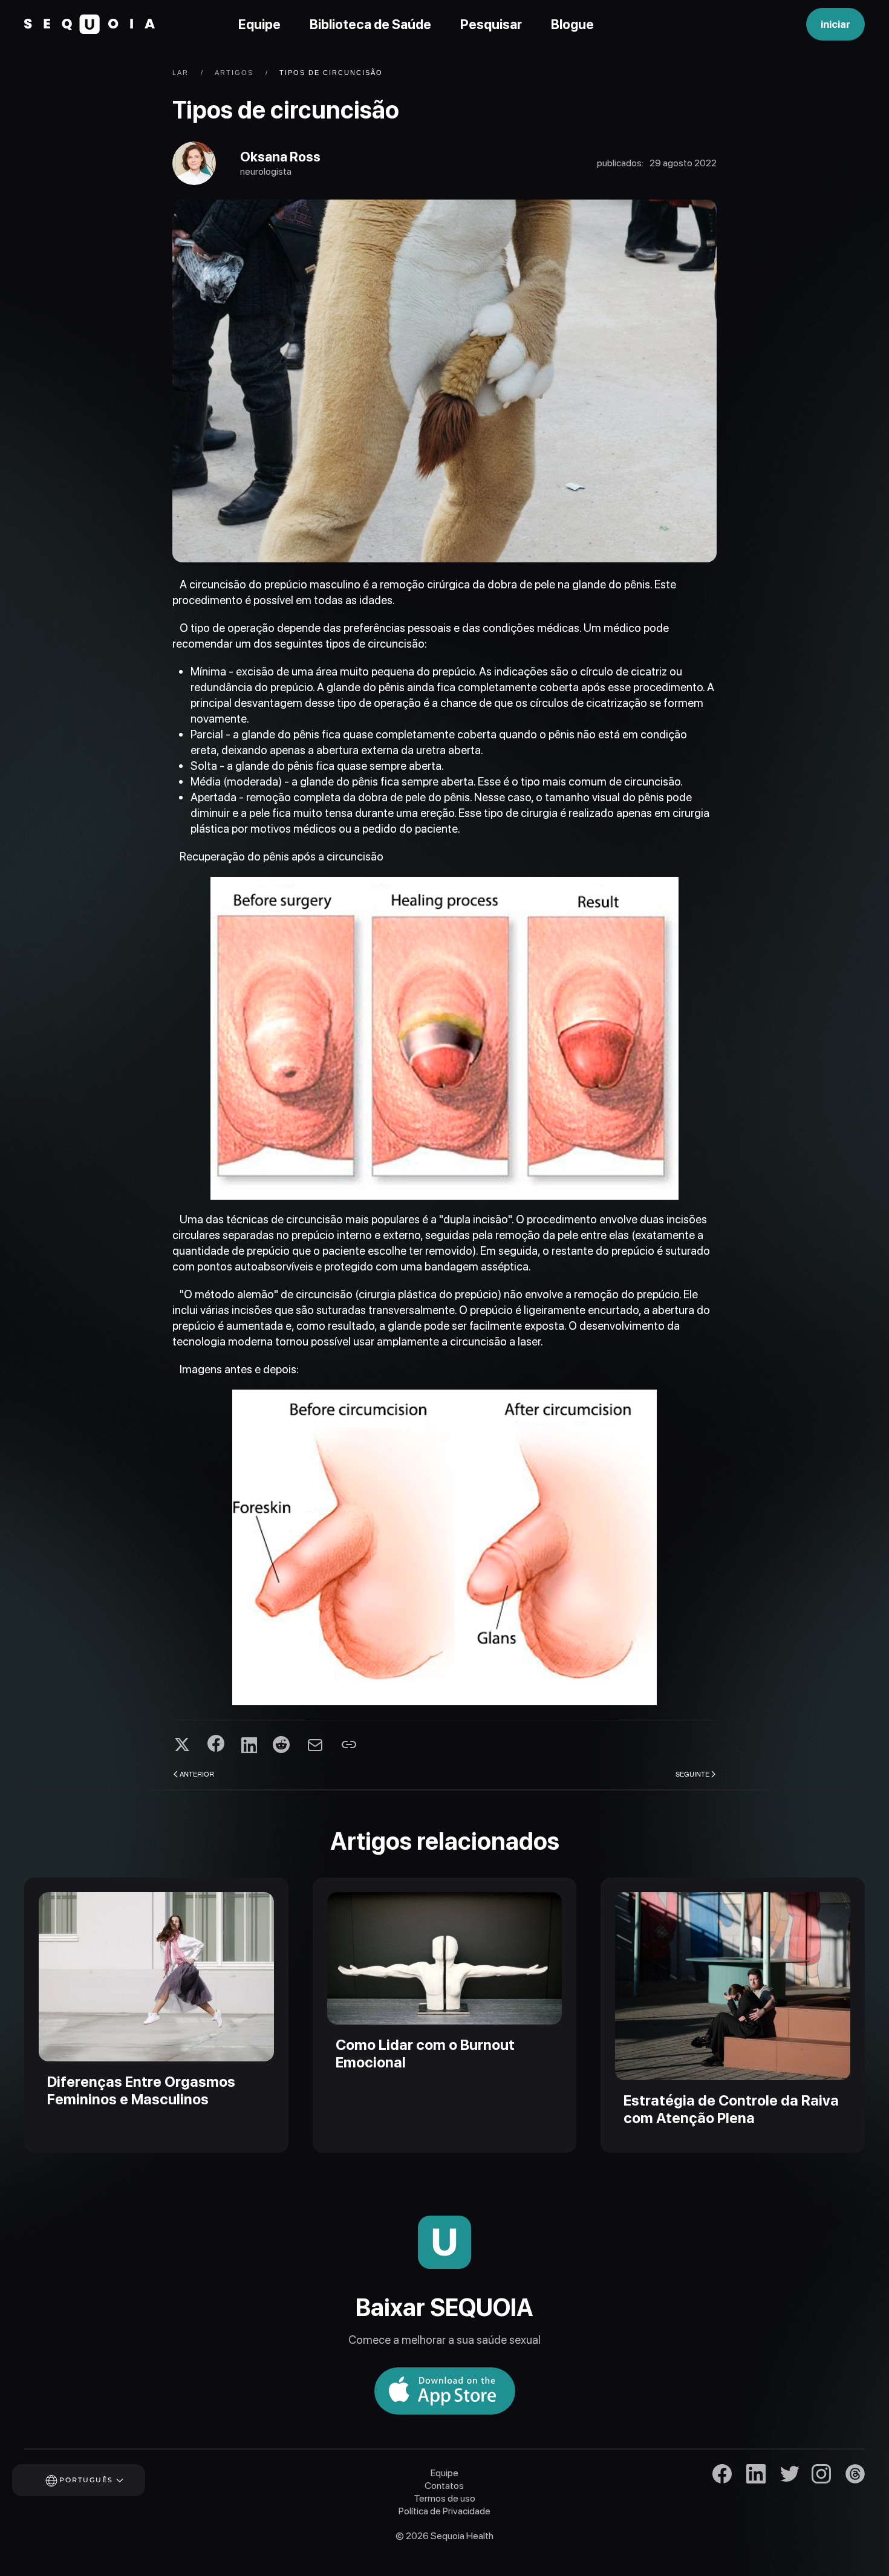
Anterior (197, 1774)
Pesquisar (491, 24)
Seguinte (692, 1774)
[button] (95, 2480)
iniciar (835, 24)
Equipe (259, 24)
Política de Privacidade (444, 2511)
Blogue (572, 24)
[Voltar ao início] (90, 24)
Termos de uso (444, 2498)
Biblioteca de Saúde (370, 24)
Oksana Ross (280, 157)
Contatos (444, 2486)
